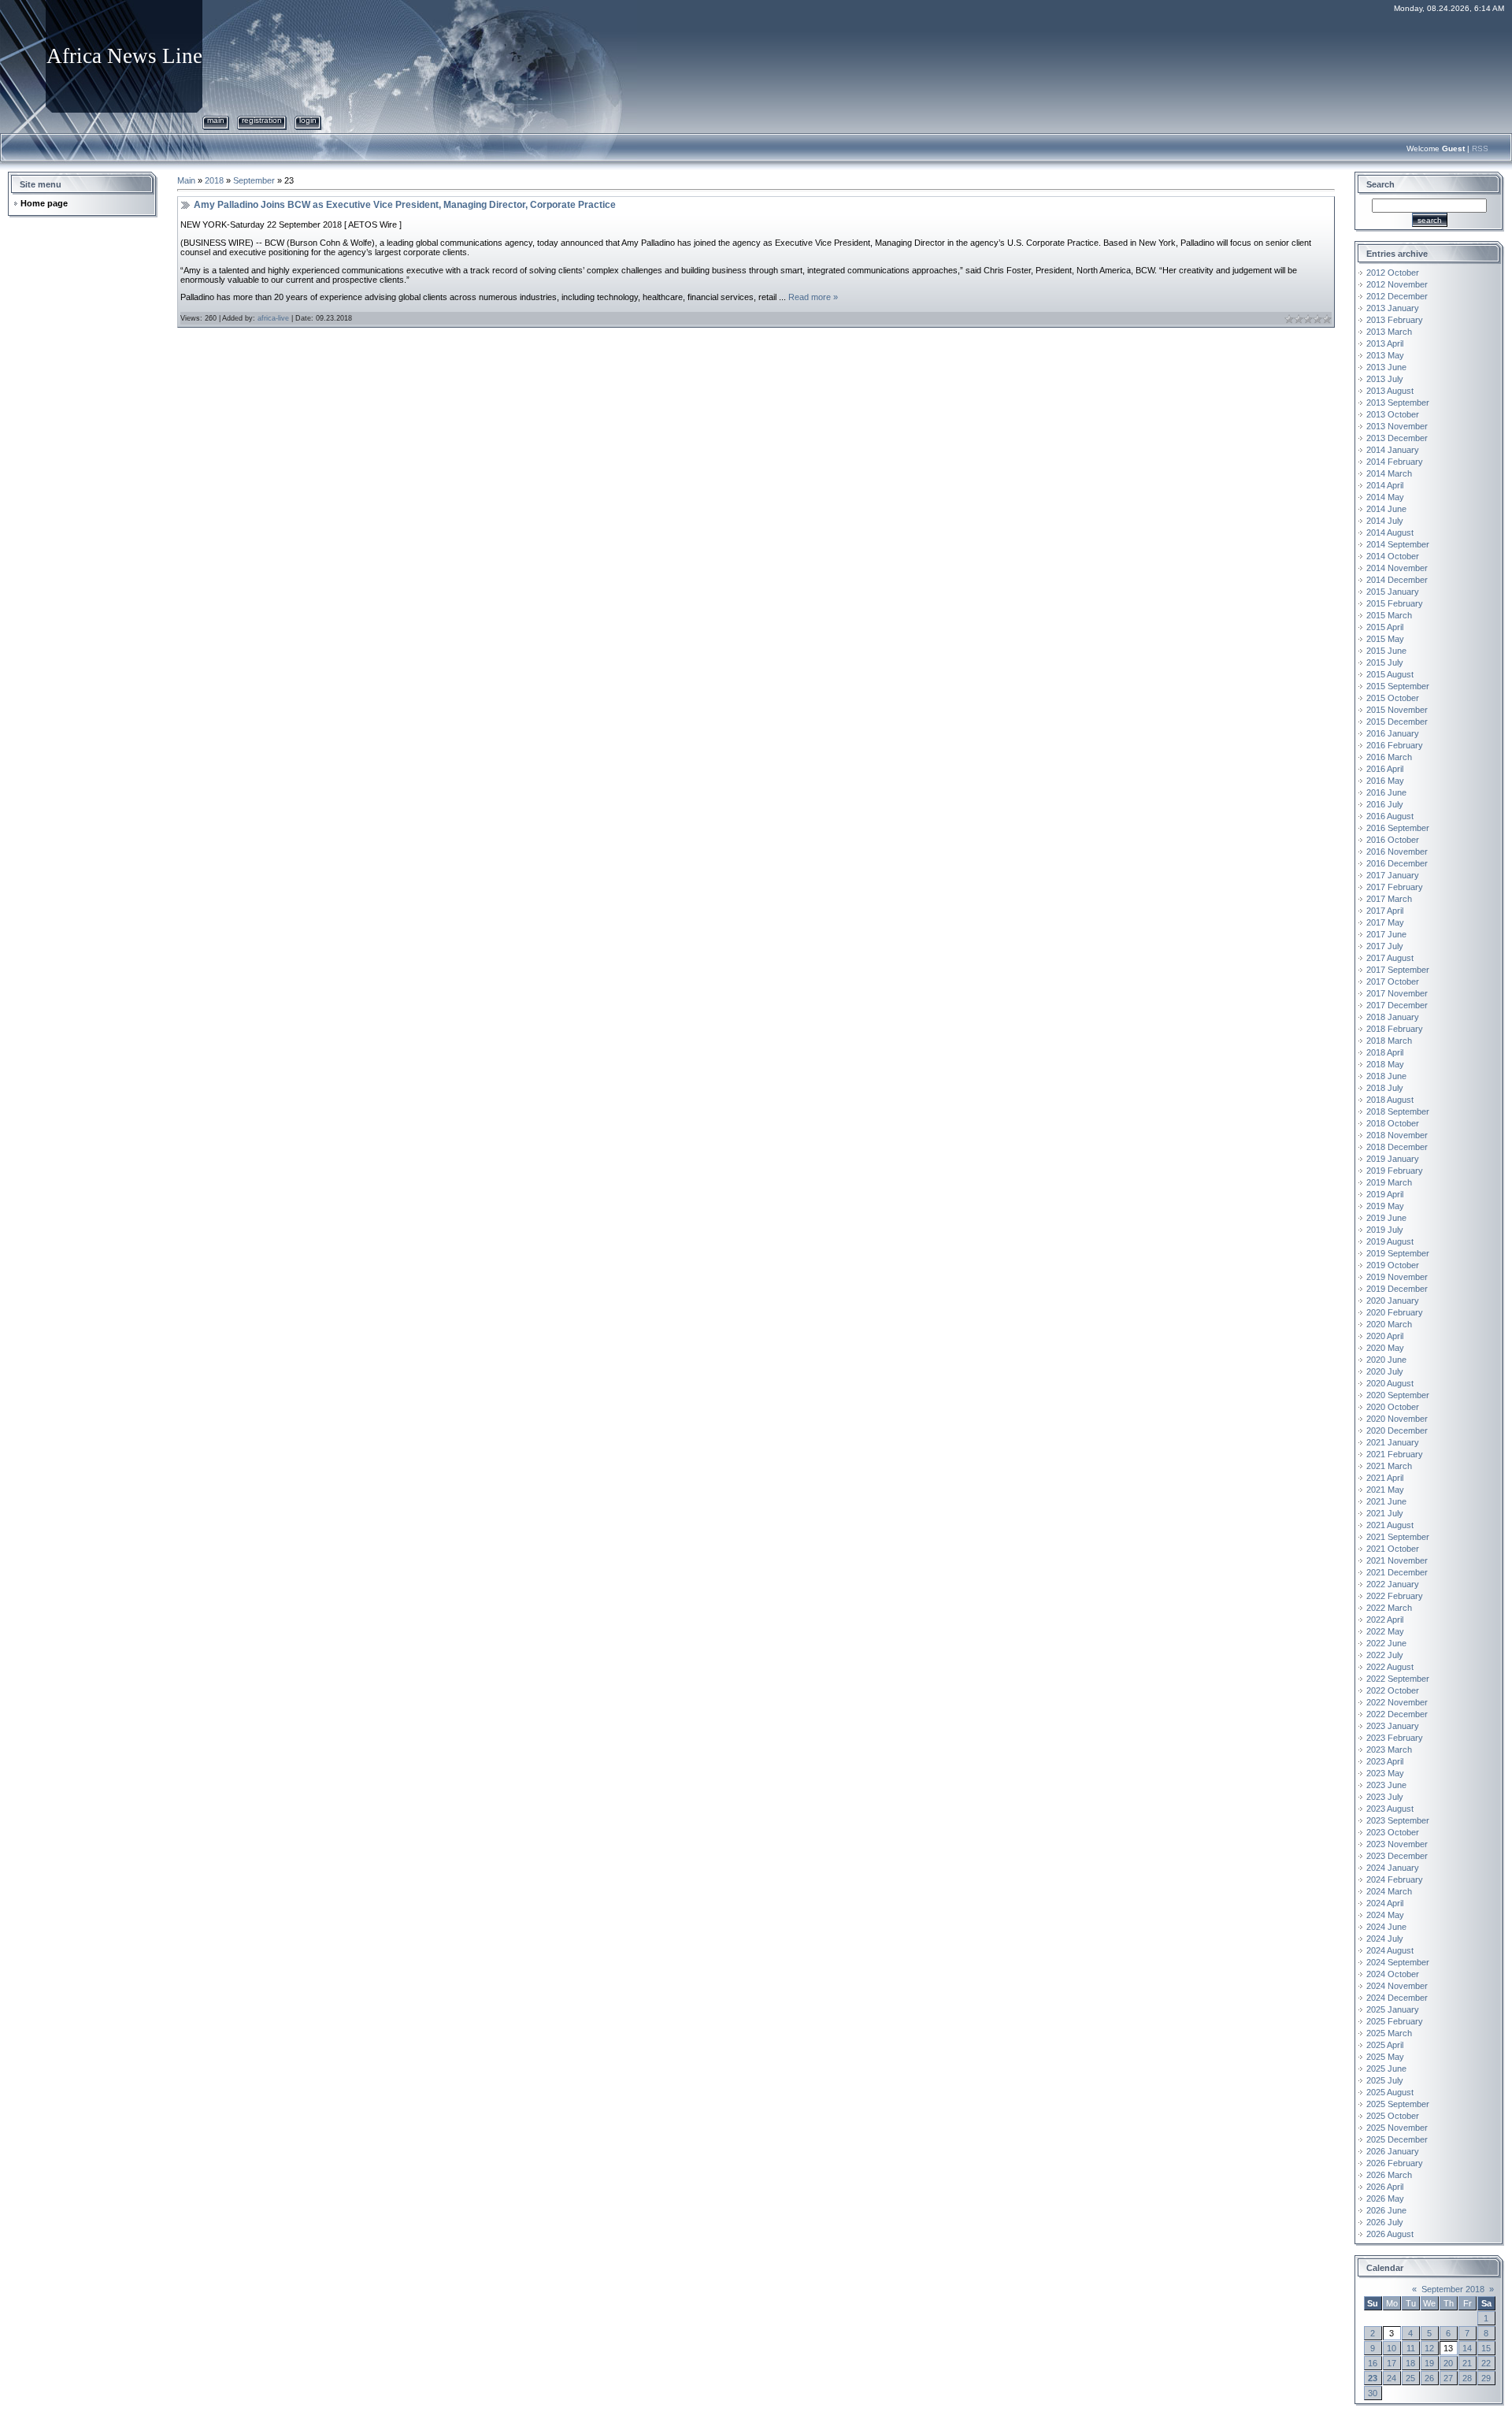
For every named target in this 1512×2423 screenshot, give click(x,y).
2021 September (1398, 1537)
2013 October (1393, 414)
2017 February (1395, 887)
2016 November (1397, 852)
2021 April (1385, 1478)
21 (1467, 2363)
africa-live (273, 318)
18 (1410, 2363)
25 (1410, 2378)
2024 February (1395, 1879)
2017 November (1397, 993)
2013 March (1389, 332)
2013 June (1386, 367)
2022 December (1397, 1714)
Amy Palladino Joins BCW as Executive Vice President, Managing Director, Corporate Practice (405, 205)
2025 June (1386, 2069)
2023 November (1397, 1844)
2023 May (1385, 1773)
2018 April (1385, 1052)
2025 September (1398, 2104)
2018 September (1398, 1111)
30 (1373, 2393)
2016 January (1393, 733)
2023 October (1393, 1832)
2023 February (1395, 1738)
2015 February (1395, 603)
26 (1429, 2378)
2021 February (1395, 1454)
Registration (262, 120)
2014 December (1397, 580)
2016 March (1389, 757)
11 (1411, 2348)
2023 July (1385, 1797)
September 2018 (1453, 2289)
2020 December (1397, 1430)
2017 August (1390, 958)
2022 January (1393, 1584)
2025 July (1385, 2080)
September (254, 180)
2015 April (1385, 627)
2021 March (1389, 1466)
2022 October (1393, 1690)
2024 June (1386, 1927)
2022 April (1385, 1620)
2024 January (1393, 1868)
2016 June (1386, 792)
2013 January (1393, 308)
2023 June (1386, 1785)
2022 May (1385, 1631)
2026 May (1385, 2199)
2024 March (1389, 1891)
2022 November (1397, 1702)
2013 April (1385, 343)
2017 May (1385, 922)
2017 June (1386, 934)
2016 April (1385, 769)
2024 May (1385, 1915)
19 (1429, 2363)
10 (1392, 2348)
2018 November (1397, 1135)
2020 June (1386, 1360)
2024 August (1390, 1950)
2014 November (1397, 568)
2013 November (1397, 426)
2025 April (1385, 2045)
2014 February (1395, 462)
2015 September (1398, 686)
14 (1467, 2348)
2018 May (1385, 1064)
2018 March (1389, 1041)
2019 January (1393, 1159)
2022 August (1390, 1667)
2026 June (1386, 2210)
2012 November (1397, 284)
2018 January (1393, 1017)
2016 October (1393, 840)
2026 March (1389, 2175)
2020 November (1397, 1419)
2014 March (1389, 473)
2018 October (1393, 1123)
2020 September (1398, 1395)
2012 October (1393, 273)
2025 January (1393, 2009)
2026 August (1390, 2234)
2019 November (1397, 1277)
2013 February (1395, 320)
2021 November (1397, 1560)
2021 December (1397, 1572)
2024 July (1385, 1939)
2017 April (1385, 911)
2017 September (1398, 970)
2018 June (1386, 1076)
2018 (214, 180)
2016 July (1385, 804)
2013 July (1385, 379)
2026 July (1385, 2222)
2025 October (1393, 2116)
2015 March (1389, 615)
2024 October (1393, 1974)
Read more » (813, 297)
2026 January (1393, 2151)
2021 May (1385, 1490)
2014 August (1390, 532)
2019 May (1385, 1206)
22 (1486, 2363)
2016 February (1395, 745)
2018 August (1390, 1100)
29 (1486, 2378)
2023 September (1398, 1820)
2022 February (1395, 1596)
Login (308, 120)
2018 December (1397, 1147)
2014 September (1398, 544)
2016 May (1385, 781)
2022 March (1389, 1608)
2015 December (1397, 722)
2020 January (1393, 1301)
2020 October (1393, 1407)
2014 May (1385, 497)
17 (1392, 2363)
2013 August (1390, 391)
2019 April (1385, 1194)
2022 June (1386, 1643)
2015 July (1385, 662)
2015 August (1390, 674)
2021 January (1393, 1442)
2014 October (1393, 556)
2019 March (1389, 1182)
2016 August (1390, 816)
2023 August (1390, 1809)
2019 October (1393, 1265)
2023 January (1393, 1726)
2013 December (1397, 438)
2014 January (1393, 450)
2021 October (1393, 1549)
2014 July (1385, 521)
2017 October (1393, 981)
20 (1448, 2363)
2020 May (1385, 1348)
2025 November (1397, 2128)
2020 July (1385, 1371)
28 (1467, 2378)
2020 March (1389, 1324)
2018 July (1385, 1088)
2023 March (1389, 1750)
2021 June (1386, 1501)
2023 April (1385, 1761)
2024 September (1398, 1962)
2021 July (1385, 1513)
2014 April (1385, 485)
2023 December (1397, 1856)
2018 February (1395, 1029)
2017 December (1397, 1005)
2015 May (1385, 639)
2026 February (1395, 2163)
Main (216, 120)
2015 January (1393, 592)
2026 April (1385, 2187)
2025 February (1395, 2021)
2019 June (1386, 1218)
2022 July (1385, 1655)
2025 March (1389, 2033)
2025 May (1385, 2057)
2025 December (1397, 2139)
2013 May (1385, 355)
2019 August (1390, 1241)
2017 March (1389, 899)
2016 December (1397, 863)
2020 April (1385, 1336)
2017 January (1393, 875)
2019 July (1385, 1230)
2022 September (1398, 1679)
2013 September (1398, 403)
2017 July (1385, 946)
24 (1392, 2378)
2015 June (1386, 651)
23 (1373, 2378)
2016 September (1398, 828)
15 (1486, 2348)
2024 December (1397, 1998)
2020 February (1395, 1312)
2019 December (1397, 1289)
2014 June (1386, 509)
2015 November (1397, 710)
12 (1429, 2348)
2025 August (1390, 2092)
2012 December (1397, 296)
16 (1373, 2363)
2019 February (1395, 1171)
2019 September (1398, 1253)
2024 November (1397, 1986)
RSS (1480, 148)
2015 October (1393, 698)
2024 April (1385, 1903)
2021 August (1390, 1525)
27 (1448, 2378)
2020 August (1390, 1383)
